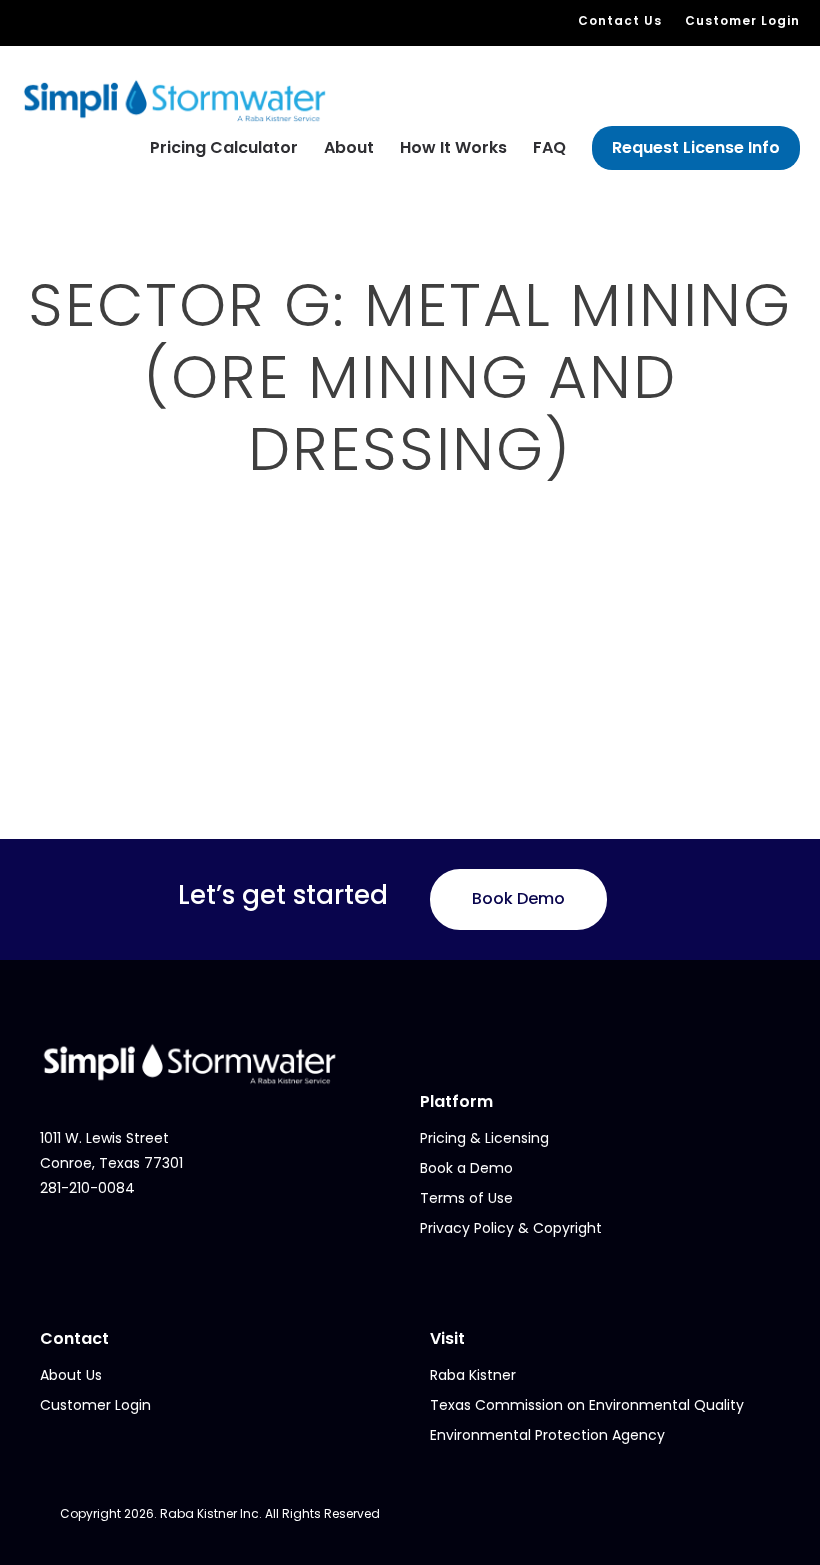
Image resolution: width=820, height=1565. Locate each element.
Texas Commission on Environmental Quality (587, 1405)
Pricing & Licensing (484, 1138)
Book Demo (518, 898)
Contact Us (620, 20)
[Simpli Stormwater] (175, 99)
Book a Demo (466, 1168)
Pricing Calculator (224, 147)
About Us (71, 1375)
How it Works (453, 147)
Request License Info (696, 147)
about (349, 147)
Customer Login (742, 20)
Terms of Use (466, 1198)
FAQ (549, 147)
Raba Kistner (473, 1375)
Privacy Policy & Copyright (511, 1228)
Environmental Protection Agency (547, 1435)
